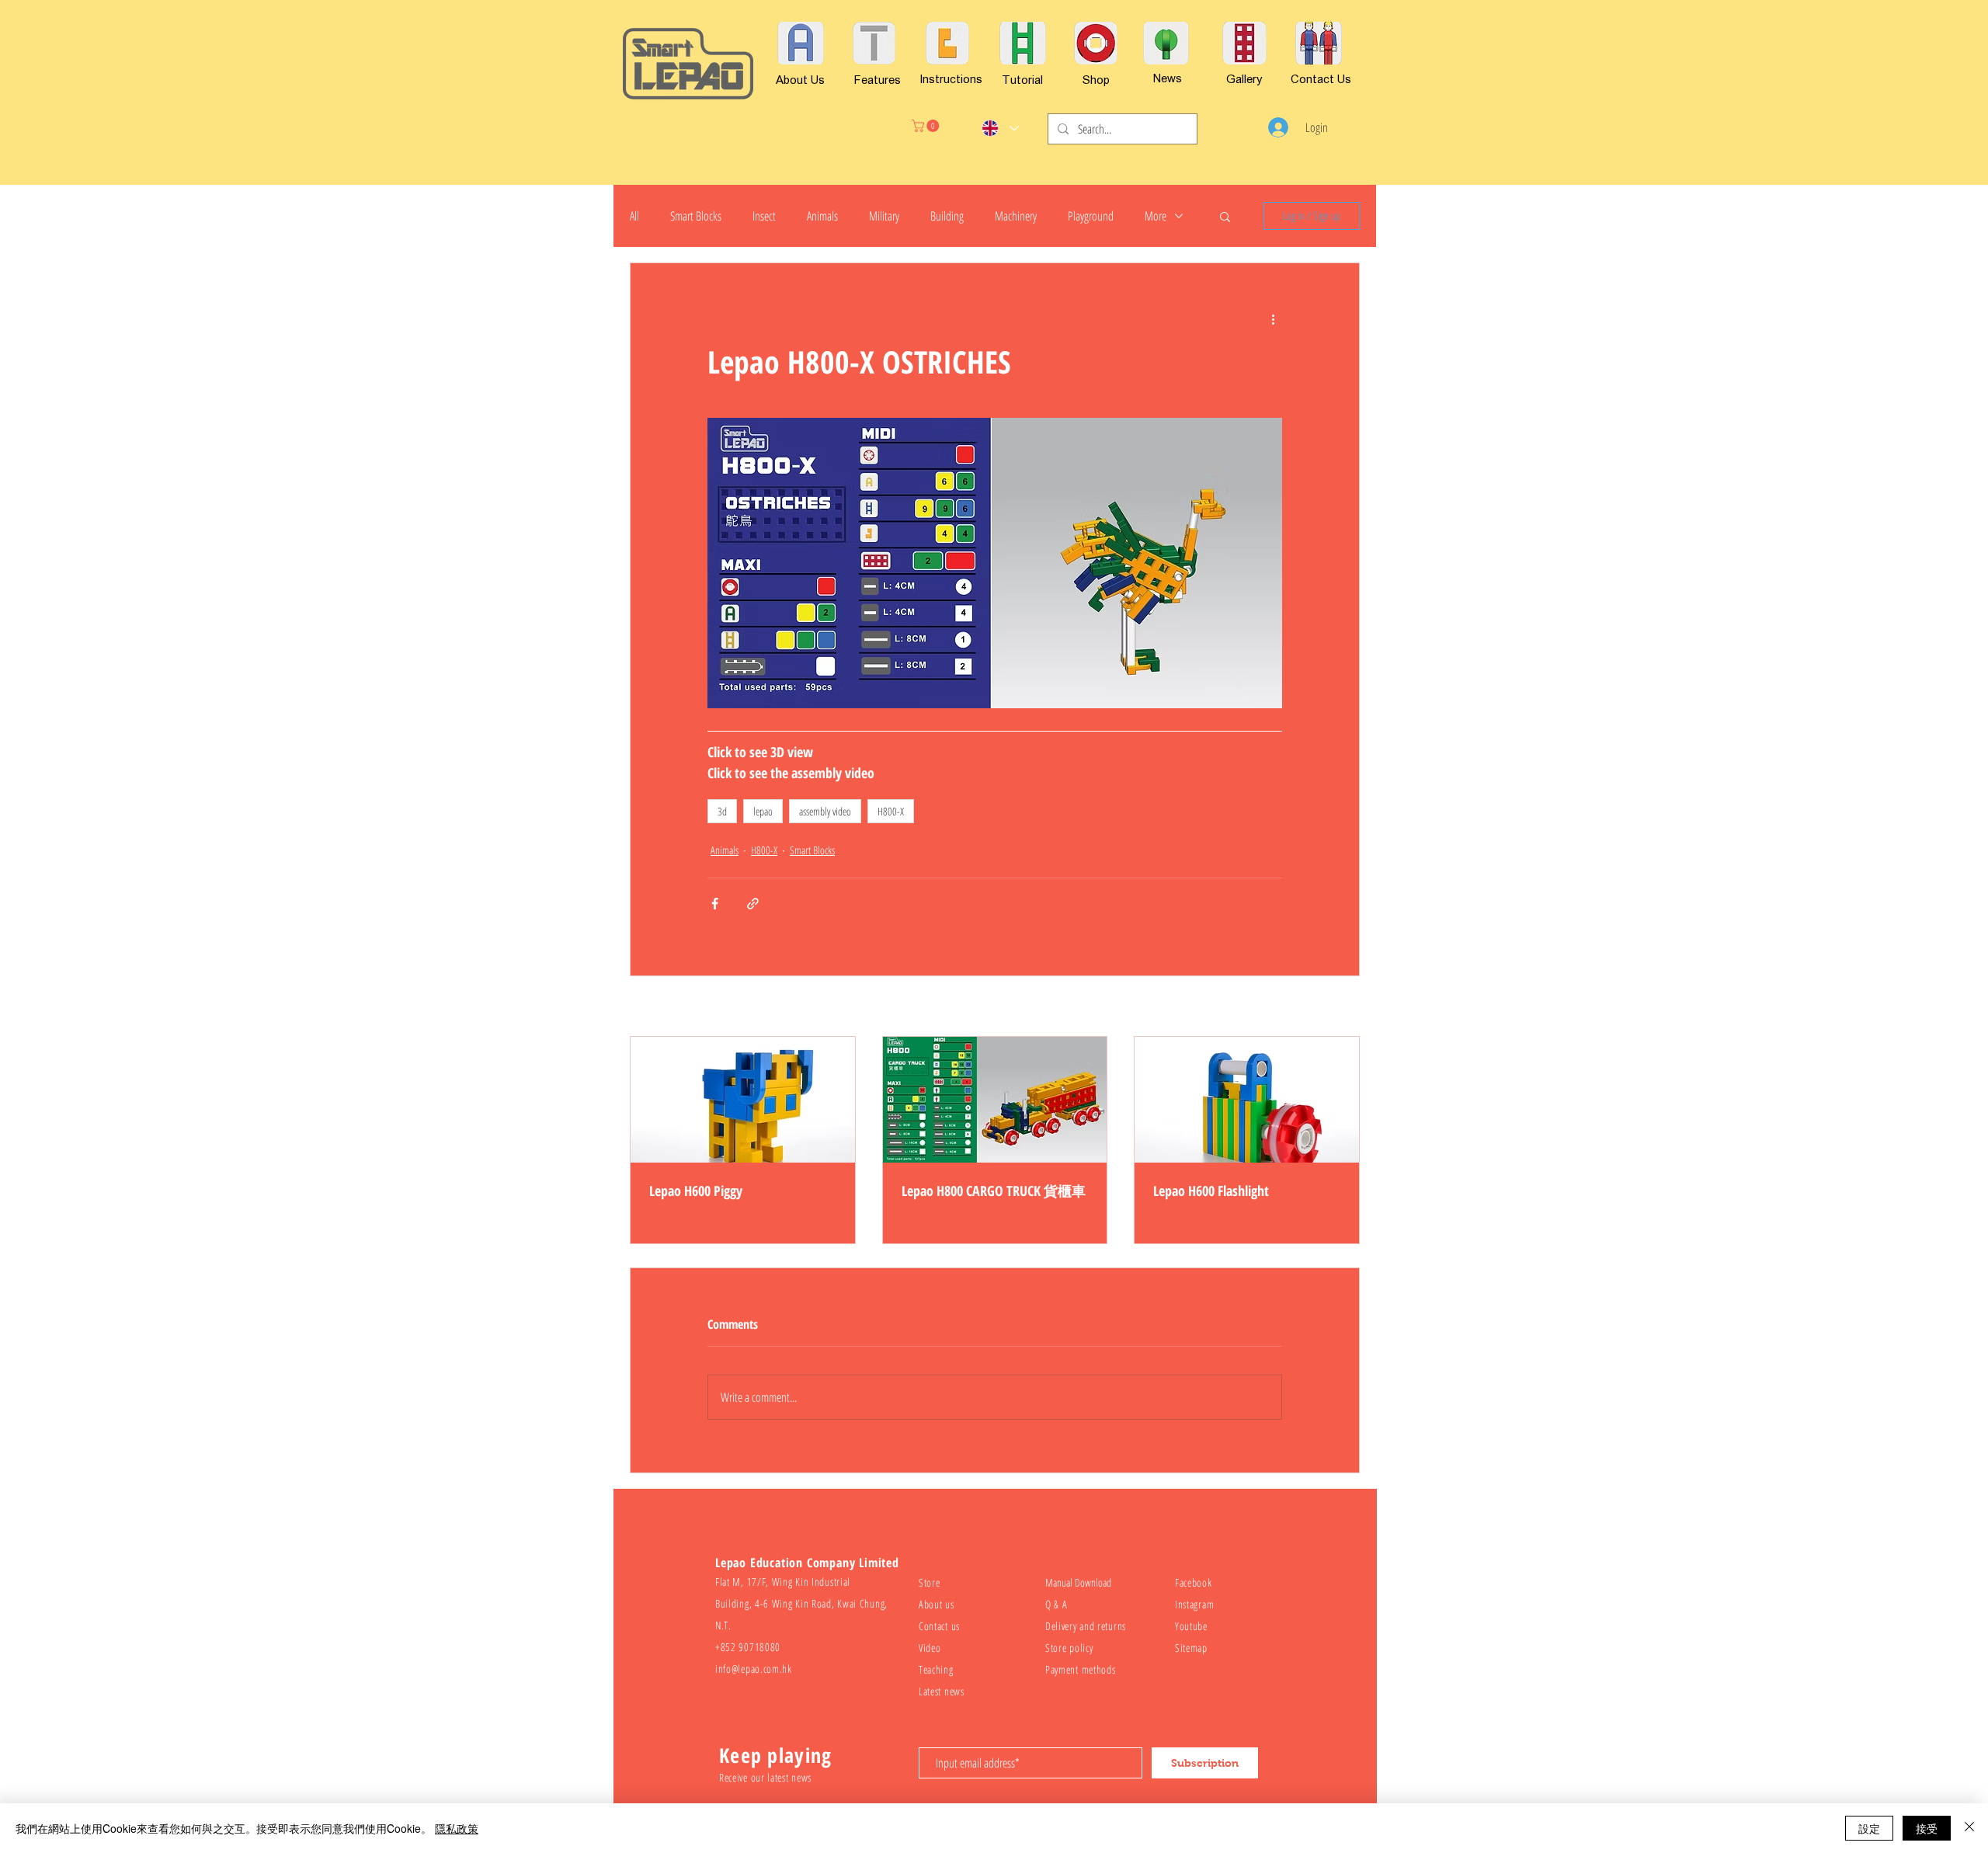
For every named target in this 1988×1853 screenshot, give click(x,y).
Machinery (1016, 216)
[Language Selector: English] (1000, 128)
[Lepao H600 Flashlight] (1247, 1100)
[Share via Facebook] (715, 904)
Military (884, 216)
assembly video (825, 811)
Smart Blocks (696, 216)
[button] (927, 126)
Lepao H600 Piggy (696, 1191)
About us (937, 1604)
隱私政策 (457, 1828)
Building (947, 216)
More (1156, 216)
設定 (1869, 1828)
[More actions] (1273, 319)
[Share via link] (753, 904)
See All (1348, 1008)
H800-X (891, 811)
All (634, 216)
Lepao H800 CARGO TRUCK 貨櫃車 (994, 1191)
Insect (764, 216)
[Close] (1969, 1828)
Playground (1091, 216)
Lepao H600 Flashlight (1211, 1191)
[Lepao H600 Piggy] (743, 1100)
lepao (763, 811)
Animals (822, 216)
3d (722, 811)
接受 (1927, 1828)
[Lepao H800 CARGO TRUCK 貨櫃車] (995, 1100)
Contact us (939, 1626)
